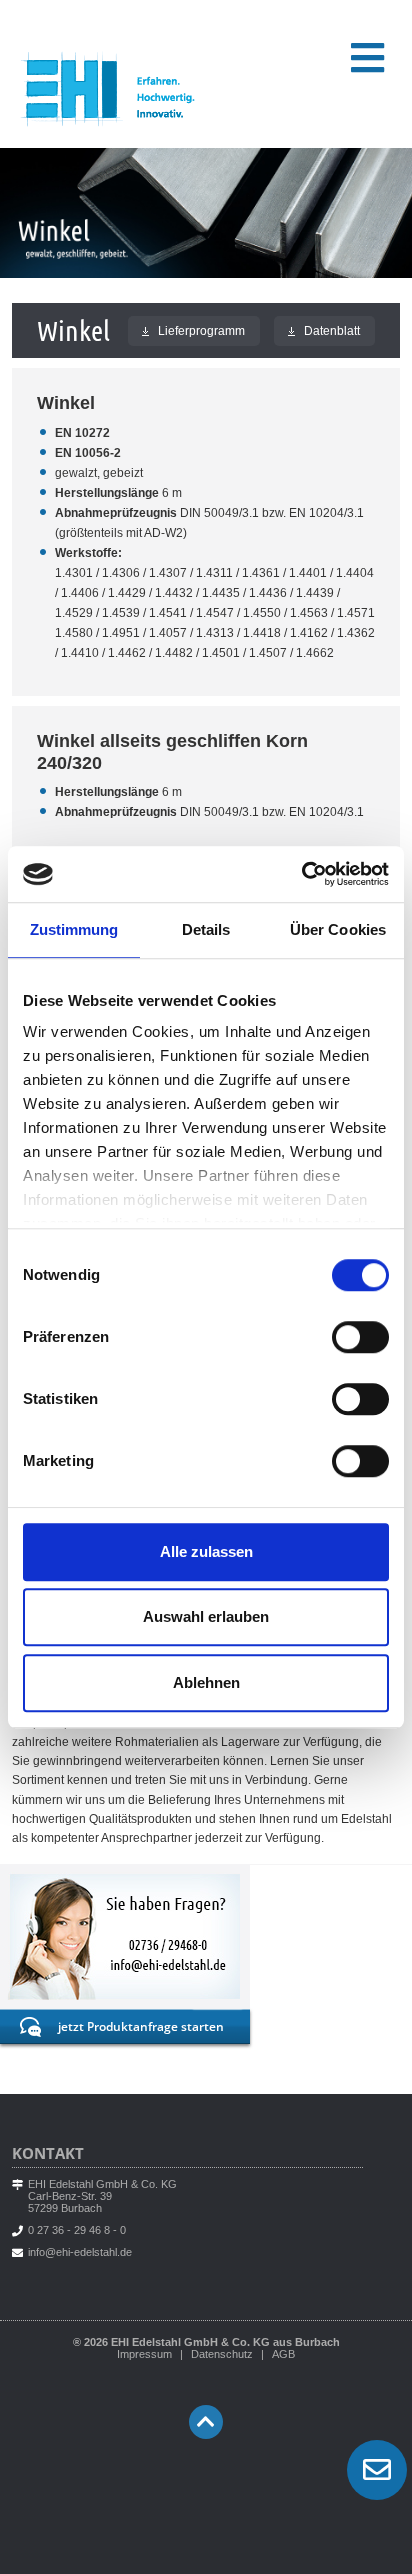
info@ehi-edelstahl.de (80, 2252)
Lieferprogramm (194, 331)
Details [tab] (206, 929)
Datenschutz (222, 2354)
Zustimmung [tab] (74, 929)
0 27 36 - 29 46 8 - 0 (77, 2230)
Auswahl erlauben (206, 1616)
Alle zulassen (206, 1551)
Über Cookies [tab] (338, 929)
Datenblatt (324, 331)
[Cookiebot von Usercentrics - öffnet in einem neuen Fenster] (301, 874)
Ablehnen (206, 1682)
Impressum (144, 2354)
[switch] (360, 1337)
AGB (283, 2354)
